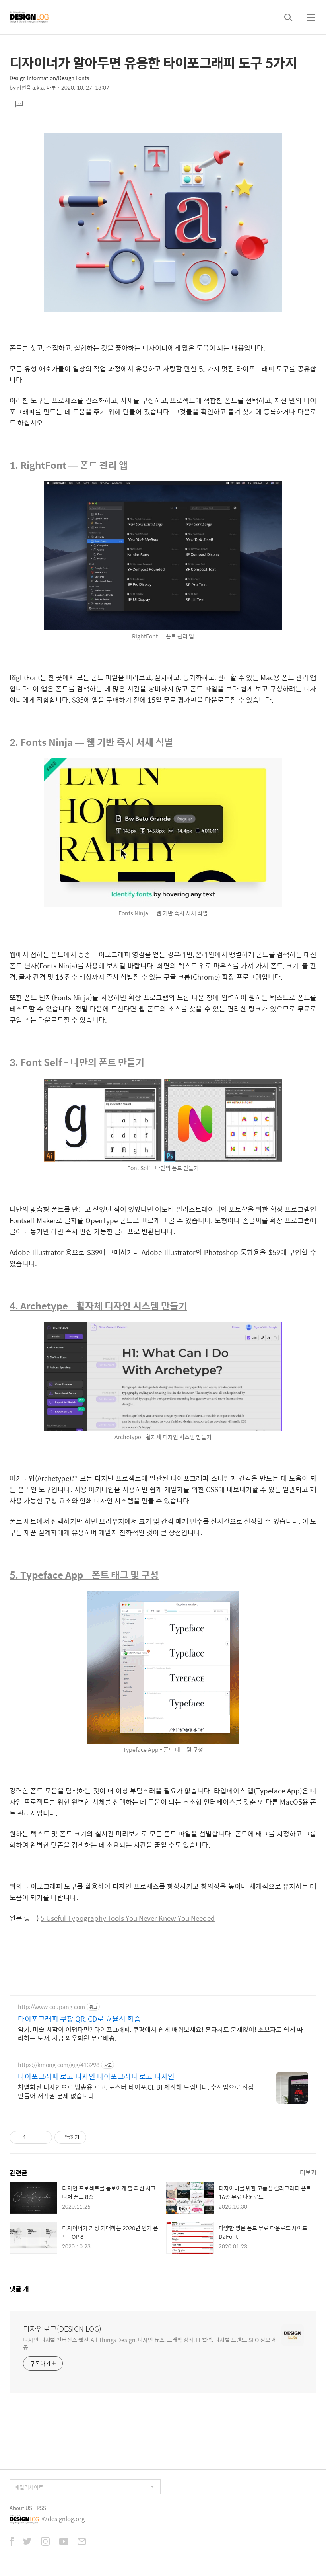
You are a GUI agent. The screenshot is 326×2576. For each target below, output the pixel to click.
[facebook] (12, 2542)
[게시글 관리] (43, 2137)
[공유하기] (33, 2137)
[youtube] (64, 2542)
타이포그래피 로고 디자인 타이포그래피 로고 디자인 (96, 2076)
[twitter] (27, 2542)
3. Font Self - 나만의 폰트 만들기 (77, 1062)
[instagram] (45, 2542)
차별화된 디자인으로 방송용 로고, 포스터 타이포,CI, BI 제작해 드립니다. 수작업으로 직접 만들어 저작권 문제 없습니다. (136, 2091)
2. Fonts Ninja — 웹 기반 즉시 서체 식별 (91, 742)
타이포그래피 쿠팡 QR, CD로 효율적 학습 (79, 2019)
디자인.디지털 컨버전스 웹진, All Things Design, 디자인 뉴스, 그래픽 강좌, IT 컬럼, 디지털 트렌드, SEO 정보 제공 (150, 2343)
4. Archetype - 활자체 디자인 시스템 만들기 (98, 1306)
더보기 (308, 2172)
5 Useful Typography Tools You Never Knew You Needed (128, 1918)
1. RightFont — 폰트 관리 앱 (69, 465)
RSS (41, 2508)
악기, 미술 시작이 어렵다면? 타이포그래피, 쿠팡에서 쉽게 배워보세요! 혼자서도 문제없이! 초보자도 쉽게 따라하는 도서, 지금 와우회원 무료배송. (160, 2033)
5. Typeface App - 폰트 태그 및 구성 (84, 1575)
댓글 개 (19, 2289)
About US (21, 2508)
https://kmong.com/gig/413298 (59, 2065)
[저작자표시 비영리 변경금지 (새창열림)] (97, 2137)
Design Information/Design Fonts (49, 78)
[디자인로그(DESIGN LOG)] (29, 17)
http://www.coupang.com (51, 2007)
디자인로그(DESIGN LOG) (62, 2329)
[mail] (82, 2542)
